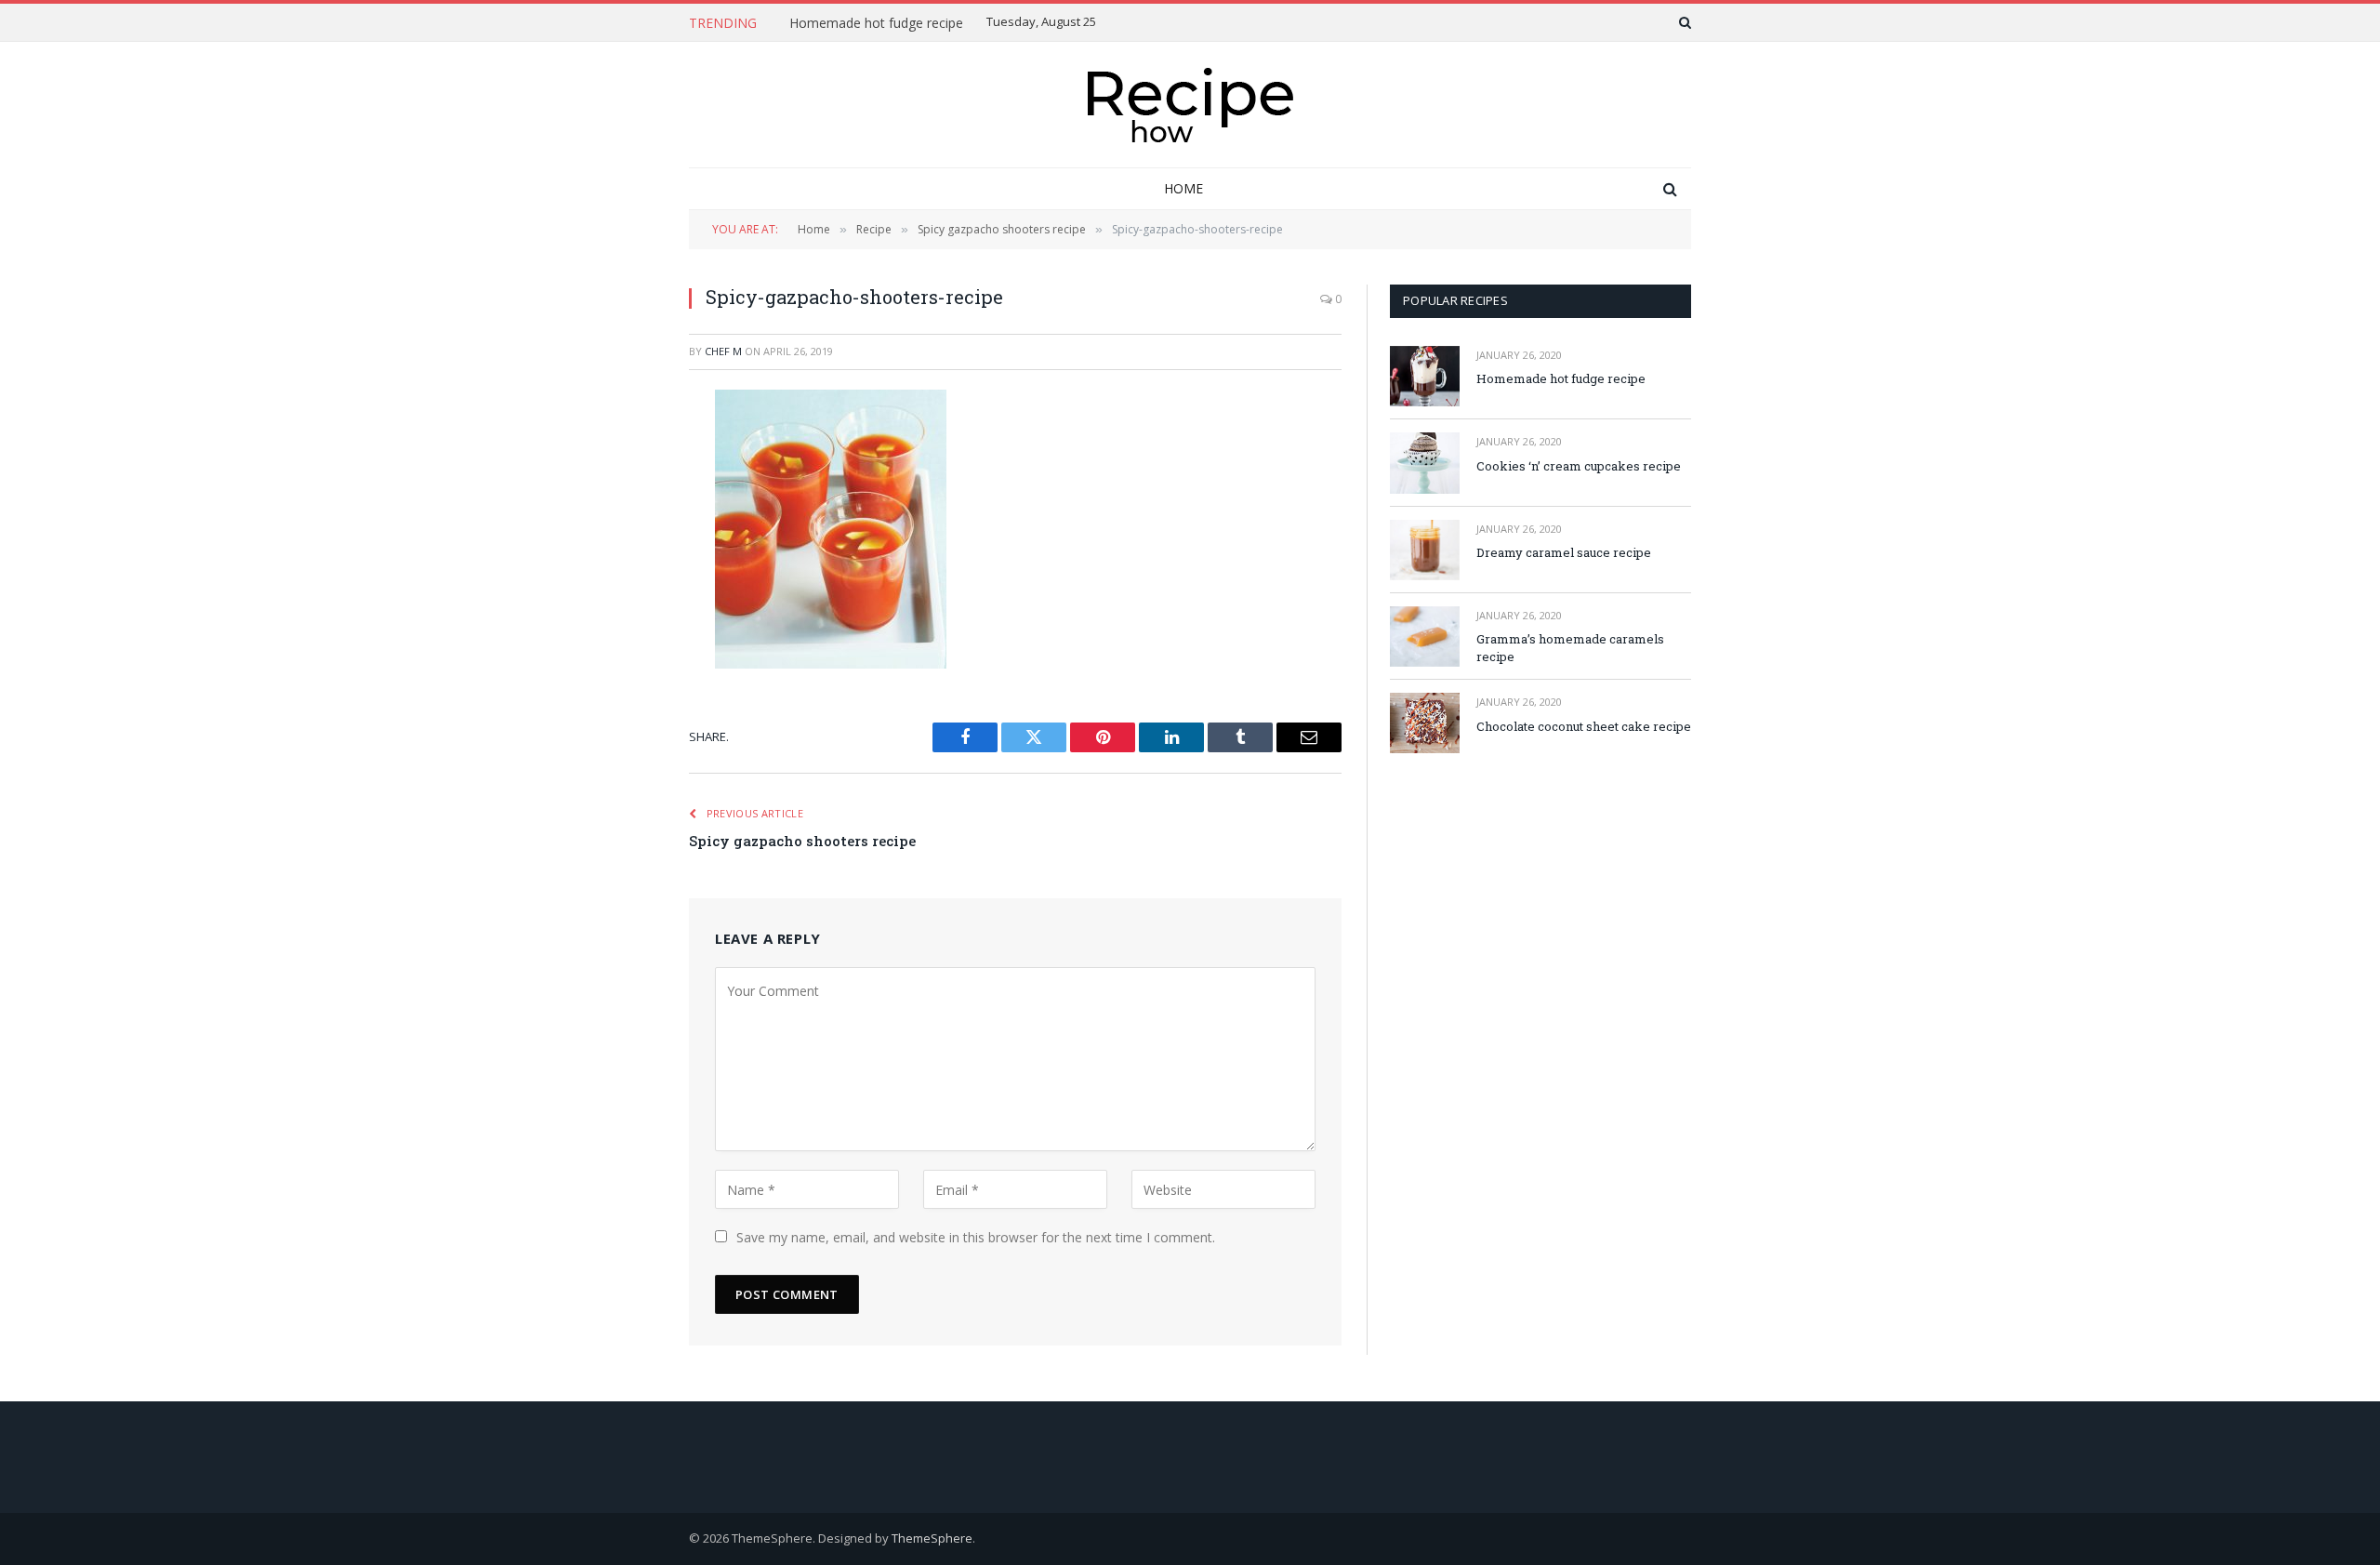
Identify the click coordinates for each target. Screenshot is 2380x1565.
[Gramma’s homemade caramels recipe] (1425, 637)
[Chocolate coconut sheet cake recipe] (1425, 723)
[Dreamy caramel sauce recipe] (1425, 550)
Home (1183, 188)
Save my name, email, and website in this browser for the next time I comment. (976, 1237)
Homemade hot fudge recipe (876, 23)
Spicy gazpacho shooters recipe (802, 841)
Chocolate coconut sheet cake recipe (1584, 726)
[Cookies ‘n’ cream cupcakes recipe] (1425, 463)
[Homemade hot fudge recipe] (1425, 376)
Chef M (723, 351)
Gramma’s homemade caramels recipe (1570, 648)
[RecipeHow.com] (1190, 105)
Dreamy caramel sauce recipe (1564, 552)
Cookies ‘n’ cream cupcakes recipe (1579, 466)
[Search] (1683, 22)
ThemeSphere (932, 1538)
